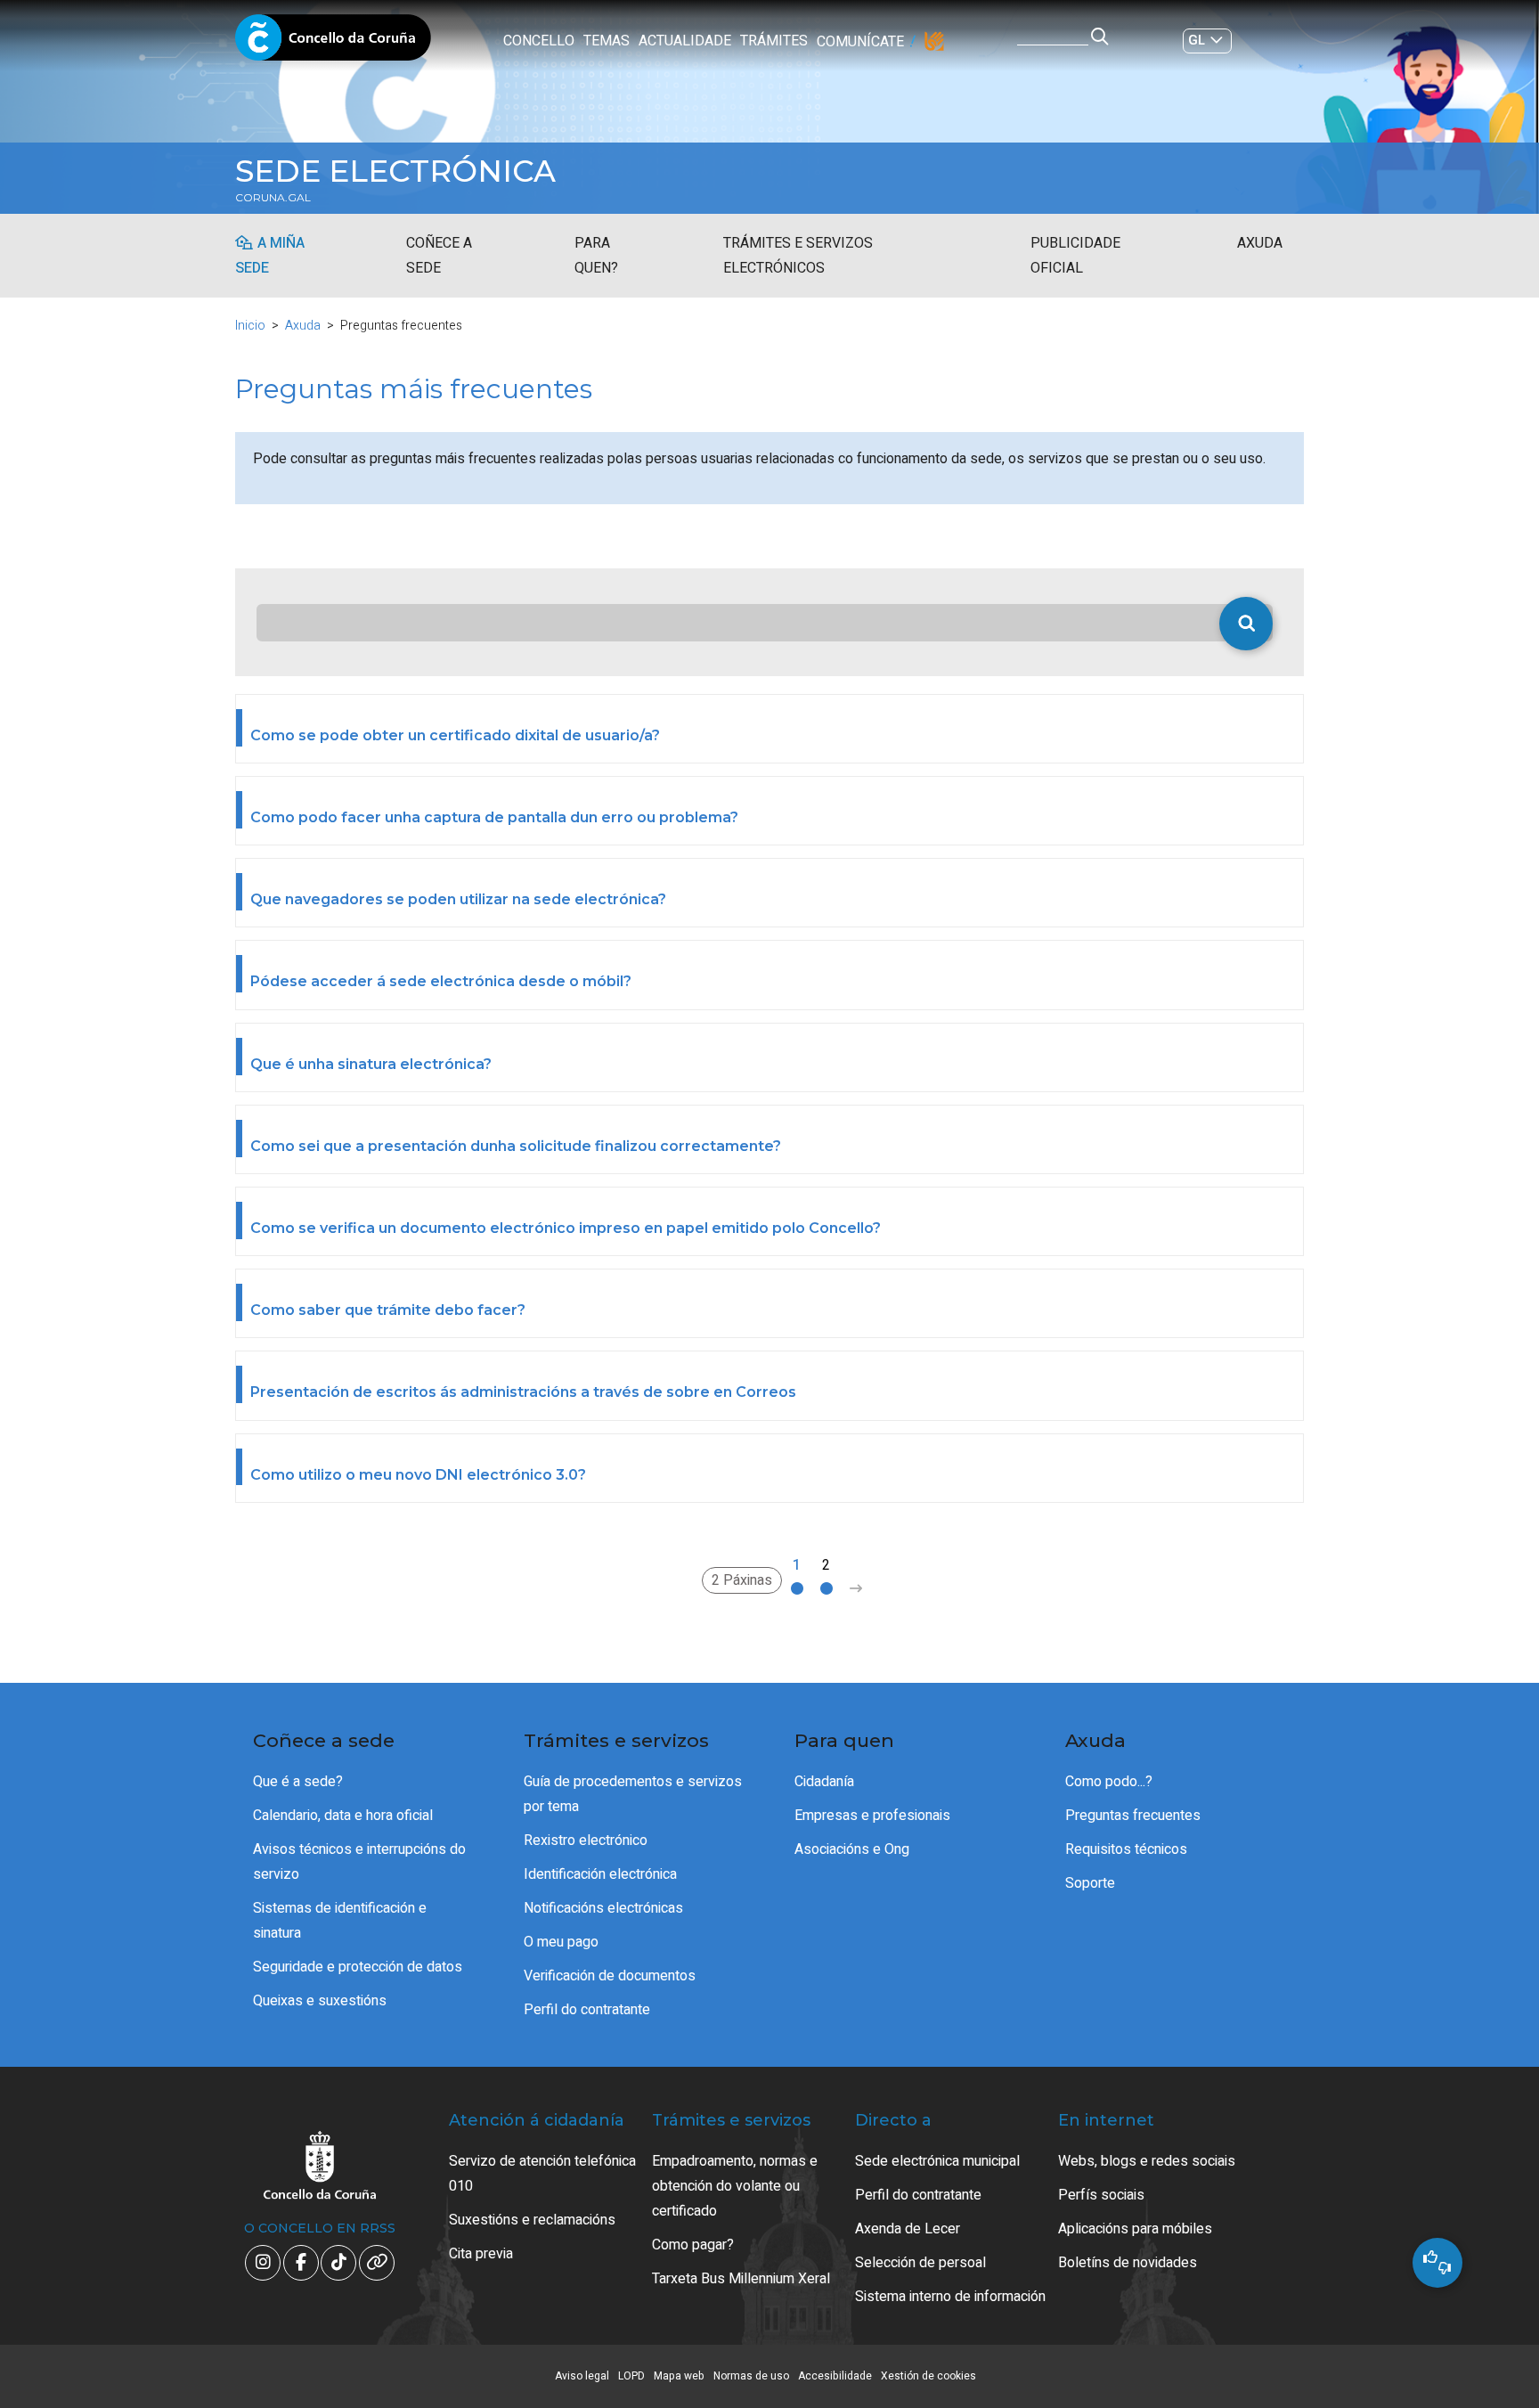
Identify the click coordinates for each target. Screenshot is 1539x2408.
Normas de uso (751, 2376)
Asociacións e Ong (852, 1849)
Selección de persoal (920, 2263)
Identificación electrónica (600, 1874)
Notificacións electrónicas (603, 1908)
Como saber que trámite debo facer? (388, 1310)
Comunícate (860, 42)
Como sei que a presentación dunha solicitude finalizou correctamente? (516, 1146)
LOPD (631, 2376)
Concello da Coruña (333, 43)
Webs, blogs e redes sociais (1147, 2161)
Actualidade (685, 41)
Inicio (250, 326)
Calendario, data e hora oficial (343, 1816)
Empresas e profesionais (872, 1816)
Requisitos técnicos (1126, 1849)
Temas (607, 41)
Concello (539, 41)
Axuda (1260, 243)
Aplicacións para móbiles (1135, 2229)
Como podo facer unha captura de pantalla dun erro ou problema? (494, 817)
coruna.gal (273, 198)
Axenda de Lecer (908, 2229)
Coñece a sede (439, 256)
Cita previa (481, 2254)
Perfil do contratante (587, 2010)
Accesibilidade (835, 2376)
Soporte (1090, 1883)
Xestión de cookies (928, 2376)
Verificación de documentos (610, 1976)
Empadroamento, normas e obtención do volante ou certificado (735, 2186)
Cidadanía (824, 1782)
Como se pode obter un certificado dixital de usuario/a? (455, 735)
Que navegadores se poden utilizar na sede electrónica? (458, 899)
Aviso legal (582, 2376)
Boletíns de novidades (1128, 2263)
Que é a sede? (298, 1782)
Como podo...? (1109, 1782)
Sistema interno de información (950, 2297)
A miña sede (270, 256)
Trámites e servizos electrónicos (798, 256)
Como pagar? (693, 2245)
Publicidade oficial (1075, 256)
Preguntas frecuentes (1133, 1816)
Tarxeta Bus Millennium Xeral (741, 2279)
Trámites (774, 41)
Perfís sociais (1101, 2195)
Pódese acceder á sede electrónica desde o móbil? (441, 981)
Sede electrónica (395, 171)
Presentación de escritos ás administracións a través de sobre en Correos (523, 1392)
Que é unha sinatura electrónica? (371, 1064)
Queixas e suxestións (320, 2001)
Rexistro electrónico (586, 1841)
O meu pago (561, 1942)
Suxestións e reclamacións (532, 2220)
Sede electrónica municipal (937, 2161)
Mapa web (679, 2376)
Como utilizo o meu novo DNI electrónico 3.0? (418, 1475)
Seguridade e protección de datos (358, 1967)
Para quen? (596, 256)
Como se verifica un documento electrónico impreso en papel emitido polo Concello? (566, 1228)
